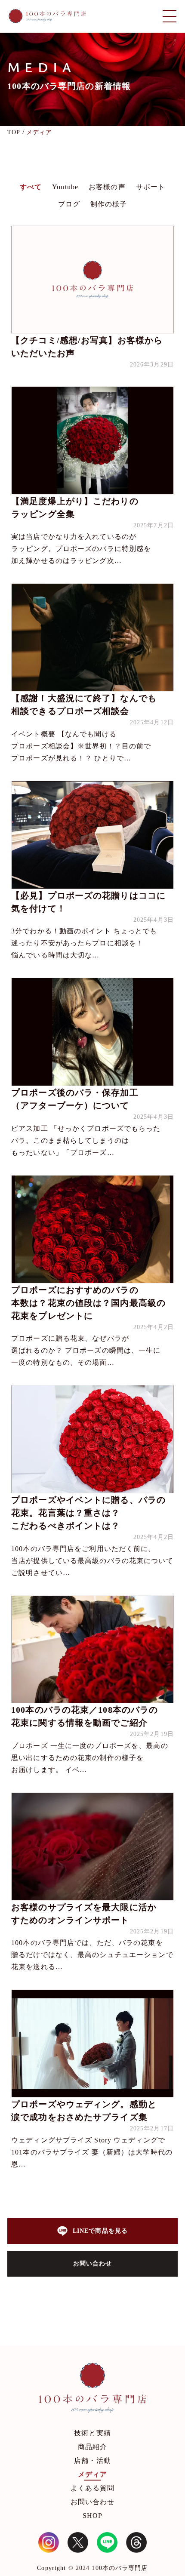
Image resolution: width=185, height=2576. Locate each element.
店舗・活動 (92, 2461)
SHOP (92, 2516)
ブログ (69, 204)
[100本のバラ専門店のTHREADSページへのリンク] (136, 2542)
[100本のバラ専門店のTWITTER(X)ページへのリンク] (78, 2542)
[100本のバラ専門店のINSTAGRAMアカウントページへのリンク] (49, 2542)
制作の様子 (109, 204)
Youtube (65, 187)
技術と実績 (92, 2433)
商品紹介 (92, 2447)
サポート (151, 187)
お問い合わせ (93, 2502)
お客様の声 (107, 187)
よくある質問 (93, 2488)
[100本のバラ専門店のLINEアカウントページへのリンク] (107, 2542)
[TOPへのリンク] (47, 16)
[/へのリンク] (92, 2390)
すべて (31, 187)
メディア (92, 2474)
